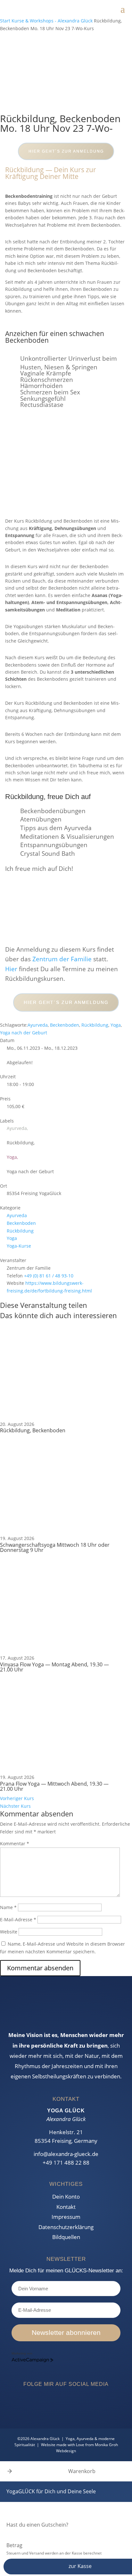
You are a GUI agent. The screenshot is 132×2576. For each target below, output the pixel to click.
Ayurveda (38, 1025)
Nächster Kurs (15, 1806)
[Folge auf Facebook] (126, 1230)
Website (9, 1932)
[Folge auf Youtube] (87, 2404)
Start (6, 21)
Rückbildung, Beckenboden (33, 1430)
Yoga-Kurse (19, 1246)
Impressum (66, 2217)
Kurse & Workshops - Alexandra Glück (52, 21)
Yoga (116, 1025)
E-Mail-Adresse (18, 1919)
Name (8, 1907)
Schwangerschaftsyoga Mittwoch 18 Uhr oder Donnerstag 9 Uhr (55, 1547)
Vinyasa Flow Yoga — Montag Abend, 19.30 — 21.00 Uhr (54, 1667)
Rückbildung (95, 1025)
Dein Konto (66, 2197)
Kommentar (15, 1844)
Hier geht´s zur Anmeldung (66, 151)
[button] (10, 2471)
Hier (11, 969)
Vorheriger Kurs (17, 1798)
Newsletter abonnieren (66, 2332)
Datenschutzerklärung (66, 2227)
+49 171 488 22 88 (66, 2163)
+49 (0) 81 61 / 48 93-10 (49, 1276)
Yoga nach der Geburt (24, 1033)
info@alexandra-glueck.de (66, 2154)
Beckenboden (65, 1025)
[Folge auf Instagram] (126, 1242)
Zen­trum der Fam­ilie (62, 959)
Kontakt (66, 2207)
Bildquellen (66, 2237)
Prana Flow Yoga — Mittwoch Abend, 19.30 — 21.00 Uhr (54, 1786)
